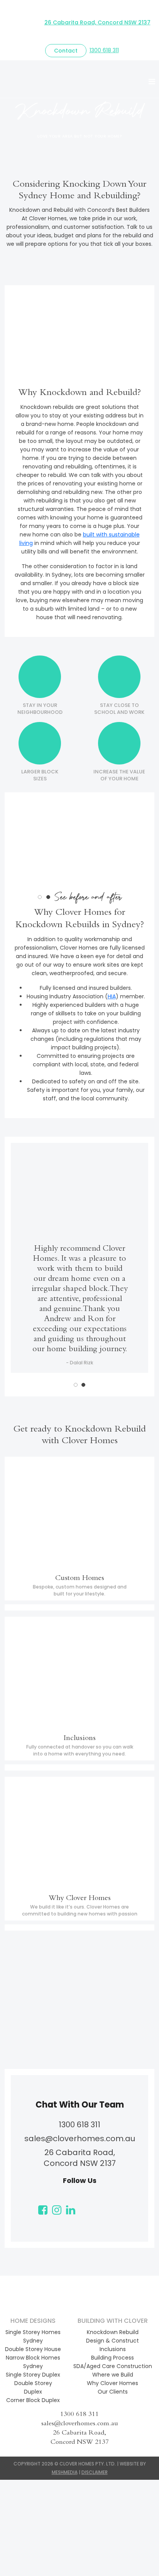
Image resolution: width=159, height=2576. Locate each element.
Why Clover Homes (112, 2383)
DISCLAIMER (95, 2472)
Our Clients (113, 2392)
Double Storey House (33, 2349)
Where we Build (113, 2375)
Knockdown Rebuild (113, 2332)
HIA (112, 996)
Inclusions (113, 2349)
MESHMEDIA (65, 2472)
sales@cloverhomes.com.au (80, 2138)
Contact (66, 51)
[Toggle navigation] (152, 82)
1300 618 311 (104, 50)
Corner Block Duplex (33, 2400)
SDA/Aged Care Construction (113, 2366)
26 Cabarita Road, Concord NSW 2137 (97, 22)
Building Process (112, 2358)
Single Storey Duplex (33, 2375)
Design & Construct (112, 2341)
